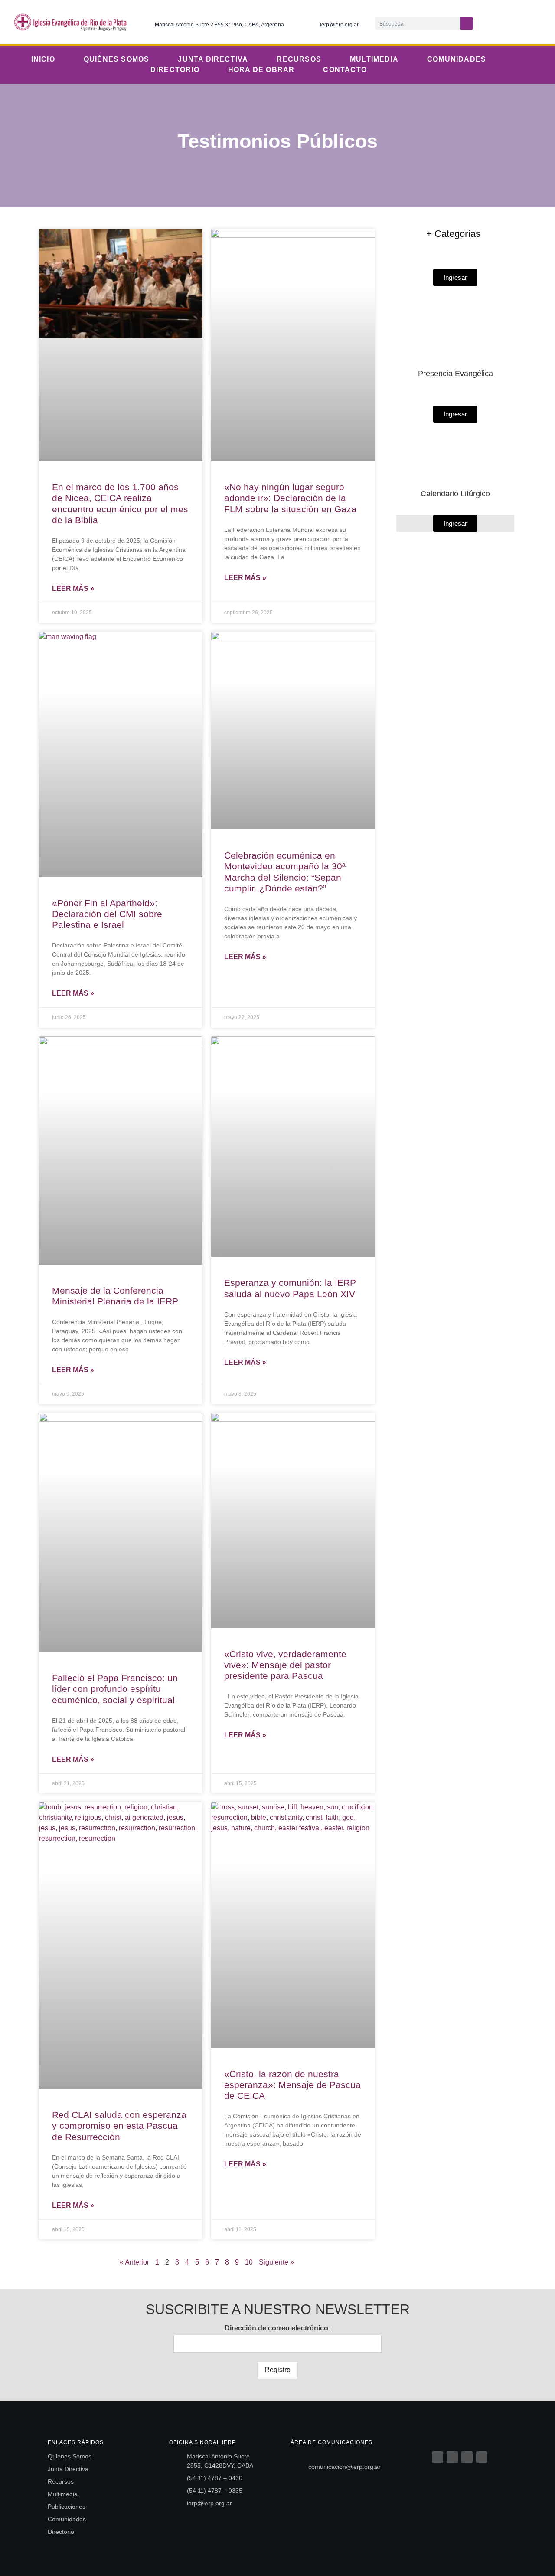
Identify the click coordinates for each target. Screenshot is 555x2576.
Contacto (345, 70)
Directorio (175, 70)
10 (249, 2262)
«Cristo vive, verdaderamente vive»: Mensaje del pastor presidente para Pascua (285, 1665)
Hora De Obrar (261, 70)
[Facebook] (437, 2457)
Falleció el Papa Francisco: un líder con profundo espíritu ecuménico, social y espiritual (115, 1689)
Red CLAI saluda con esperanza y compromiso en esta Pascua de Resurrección (119, 2125)
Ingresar (455, 523)
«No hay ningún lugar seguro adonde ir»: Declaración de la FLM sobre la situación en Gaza (290, 498)
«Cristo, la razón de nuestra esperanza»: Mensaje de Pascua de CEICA (292, 2085)
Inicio (43, 59)
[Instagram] (519, 22)
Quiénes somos (117, 59)
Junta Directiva (213, 59)
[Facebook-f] (483, 22)
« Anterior (134, 2262)
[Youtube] (537, 22)
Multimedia (374, 59)
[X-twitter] (501, 22)
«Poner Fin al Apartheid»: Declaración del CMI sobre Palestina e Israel (107, 914)
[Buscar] (467, 24)
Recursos (299, 59)
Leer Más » (73, 588)
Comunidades (457, 59)
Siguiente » (276, 2262)
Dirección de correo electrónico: (277, 2328)
